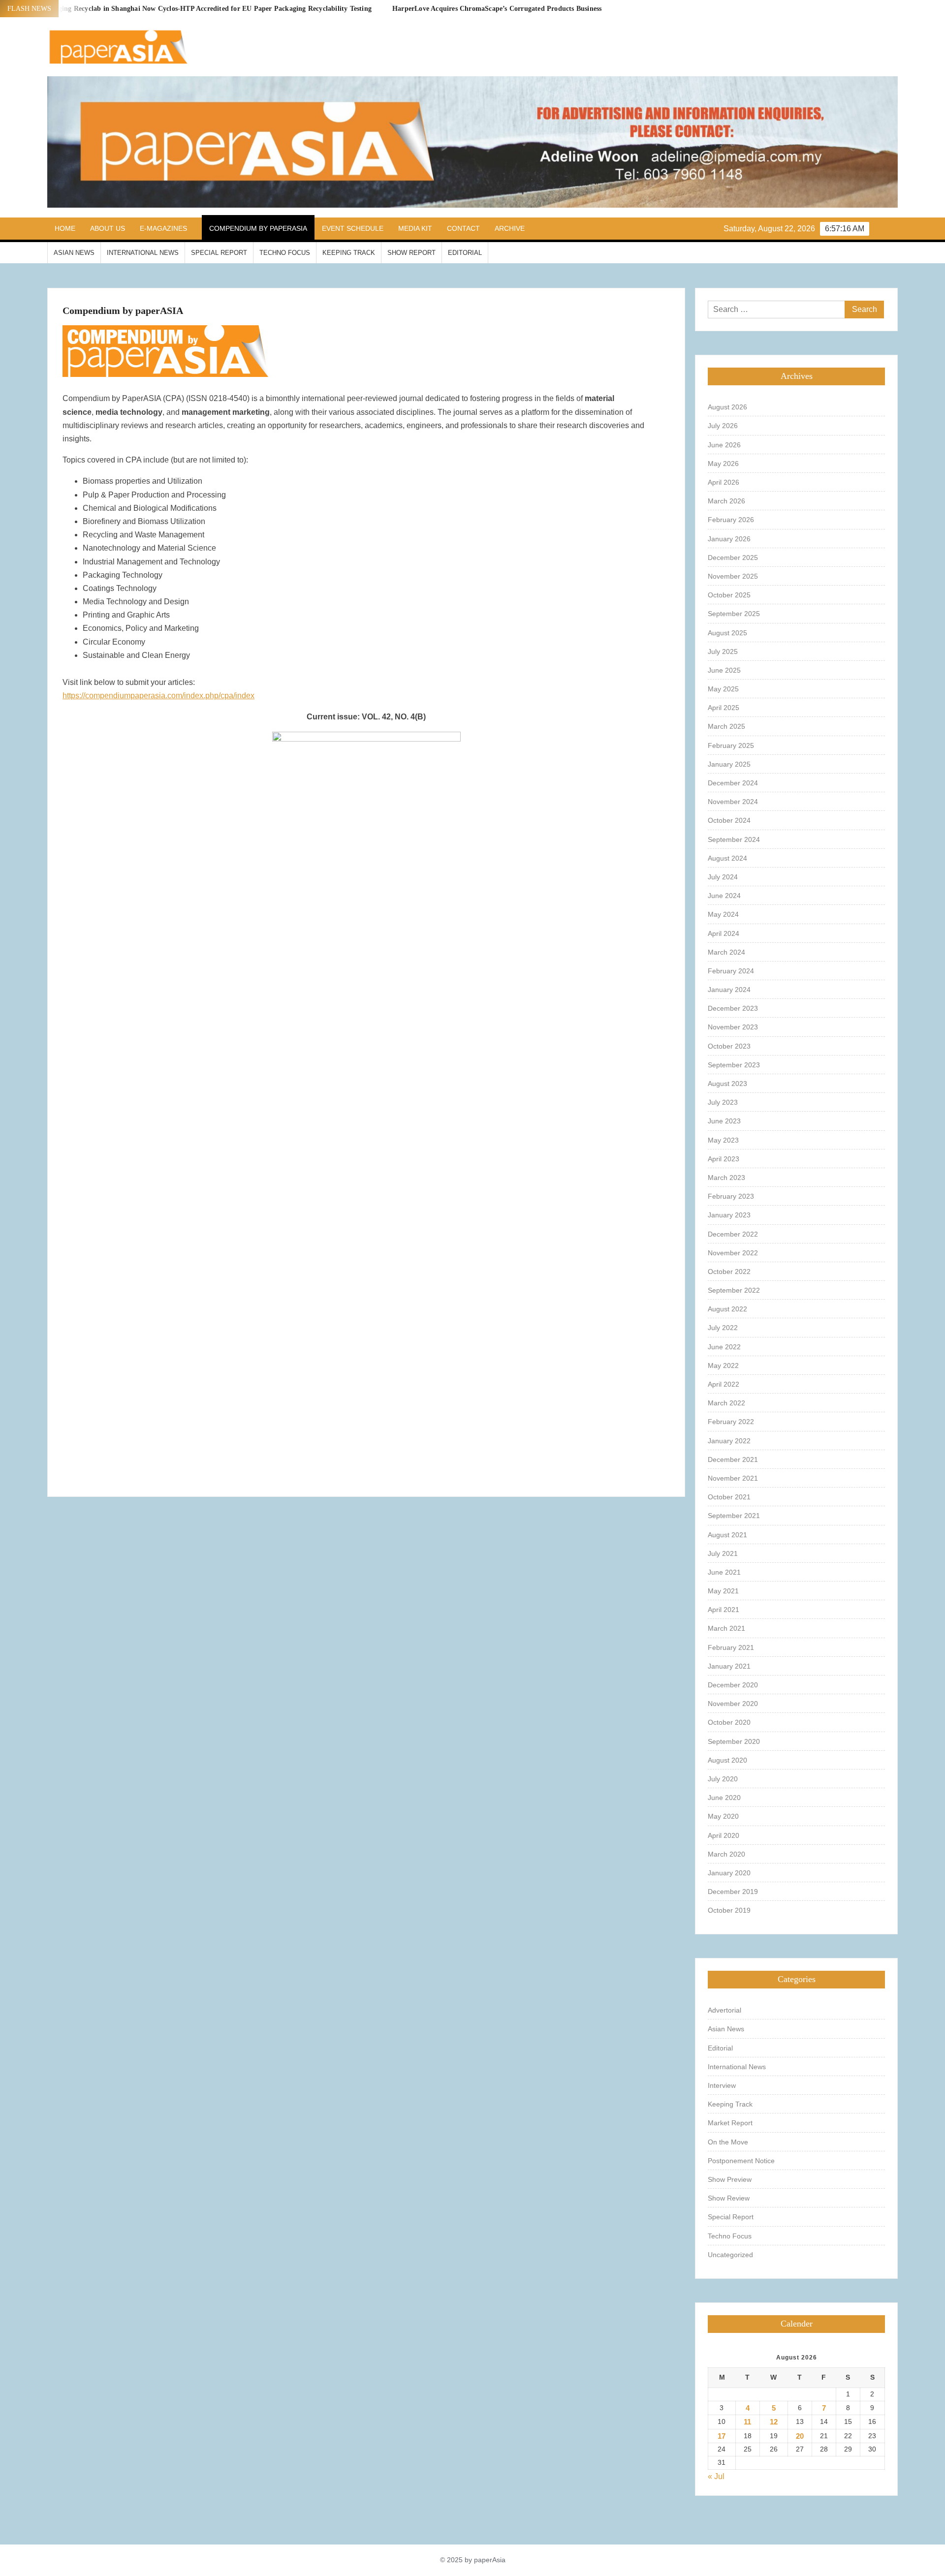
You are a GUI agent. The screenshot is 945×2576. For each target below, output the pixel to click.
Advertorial (724, 2010)
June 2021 (724, 1572)
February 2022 (731, 1422)
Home (65, 228)
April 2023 (724, 1159)
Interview (722, 2085)
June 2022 (724, 1347)
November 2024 (733, 802)
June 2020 (724, 1798)
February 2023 (731, 1196)
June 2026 (724, 445)
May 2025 (723, 689)
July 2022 (723, 1328)
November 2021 (733, 1478)
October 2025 (729, 595)
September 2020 (734, 1741)
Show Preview (730, 2179)
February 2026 (731, 520)
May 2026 (723, 464)
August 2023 (727, 1084)
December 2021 (733, 1459)
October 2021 (729, 1497)
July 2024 (723, 877)
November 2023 (733, 1027)
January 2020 (729, 1873)
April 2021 (724, 1610)
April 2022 (724, 1384)
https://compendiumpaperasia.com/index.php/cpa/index (158, 696)
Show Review (729, 2198)
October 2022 (729, 1272)
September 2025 (734, 614)
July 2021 (723, 1553)
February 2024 (731, 971)
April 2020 (724, 1835)
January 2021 (729, 1666)
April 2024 (724, 933)
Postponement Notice (741, 2161)
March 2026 (726, 501)
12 (774, 2422)
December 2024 (733, 783)
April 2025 (724, 708)
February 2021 (731, 1647)
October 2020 (729, 1722)
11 (747, 2422)
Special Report (219, 253)
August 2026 (727, 407)
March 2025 (726, 726)
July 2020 (723, 1779)
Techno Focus (285, 253)
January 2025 (729, 764)
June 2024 (724, 896)
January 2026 (729, 539)
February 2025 (731, 745)
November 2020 (733, 1704)
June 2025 (724, 670)
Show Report (411, 253)
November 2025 (733, 576)
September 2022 (734, 1290)
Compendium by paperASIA (258, 228)
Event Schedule (353, 228)
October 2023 (729, 1046)
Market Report (730, 2123)
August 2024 (727, 858)
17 (722, 2436)
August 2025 (727, 633)
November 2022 (733, 1253)
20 (800, 2436)
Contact (463, 228)
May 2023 (723, 1140)
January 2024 (729, 990)
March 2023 (726, 1178)
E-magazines (163, 228)
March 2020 (726, 1854)
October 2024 (729, 820)
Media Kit (415, 228)
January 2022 (729, 1441)
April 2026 (724, 482)
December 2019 (733, 1892)
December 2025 (733, 558)
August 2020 (727, 1760)
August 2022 (727, 1309)
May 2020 (723, 1816)
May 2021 (723, 1591)
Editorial (465, 253)
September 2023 (734, 1065)
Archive (510, 228)
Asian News (74, 253)
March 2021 (726, 1628)
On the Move (728, 2142)
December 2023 (733, 1008)
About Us (108, 228)
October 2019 (729, 1910)
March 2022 (726, 1403)
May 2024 (723, 914)
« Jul (716, 2476)
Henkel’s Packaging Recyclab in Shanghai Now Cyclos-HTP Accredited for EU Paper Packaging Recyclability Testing (191, 9)
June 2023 (724, 1121)
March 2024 (726, 952)
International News (143, 253)
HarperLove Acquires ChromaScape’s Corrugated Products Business (497, 9)
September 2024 (734, 839)
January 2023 (729, 1215)
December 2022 (733, 1234)
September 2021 (734, 1516)
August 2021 (727, 1535)
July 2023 (723, 1102)
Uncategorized (730, 2255)
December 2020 (733, 1685)
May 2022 (723, 1366)
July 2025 (723, 652)
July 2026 (723, 426)
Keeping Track (349, 253)
